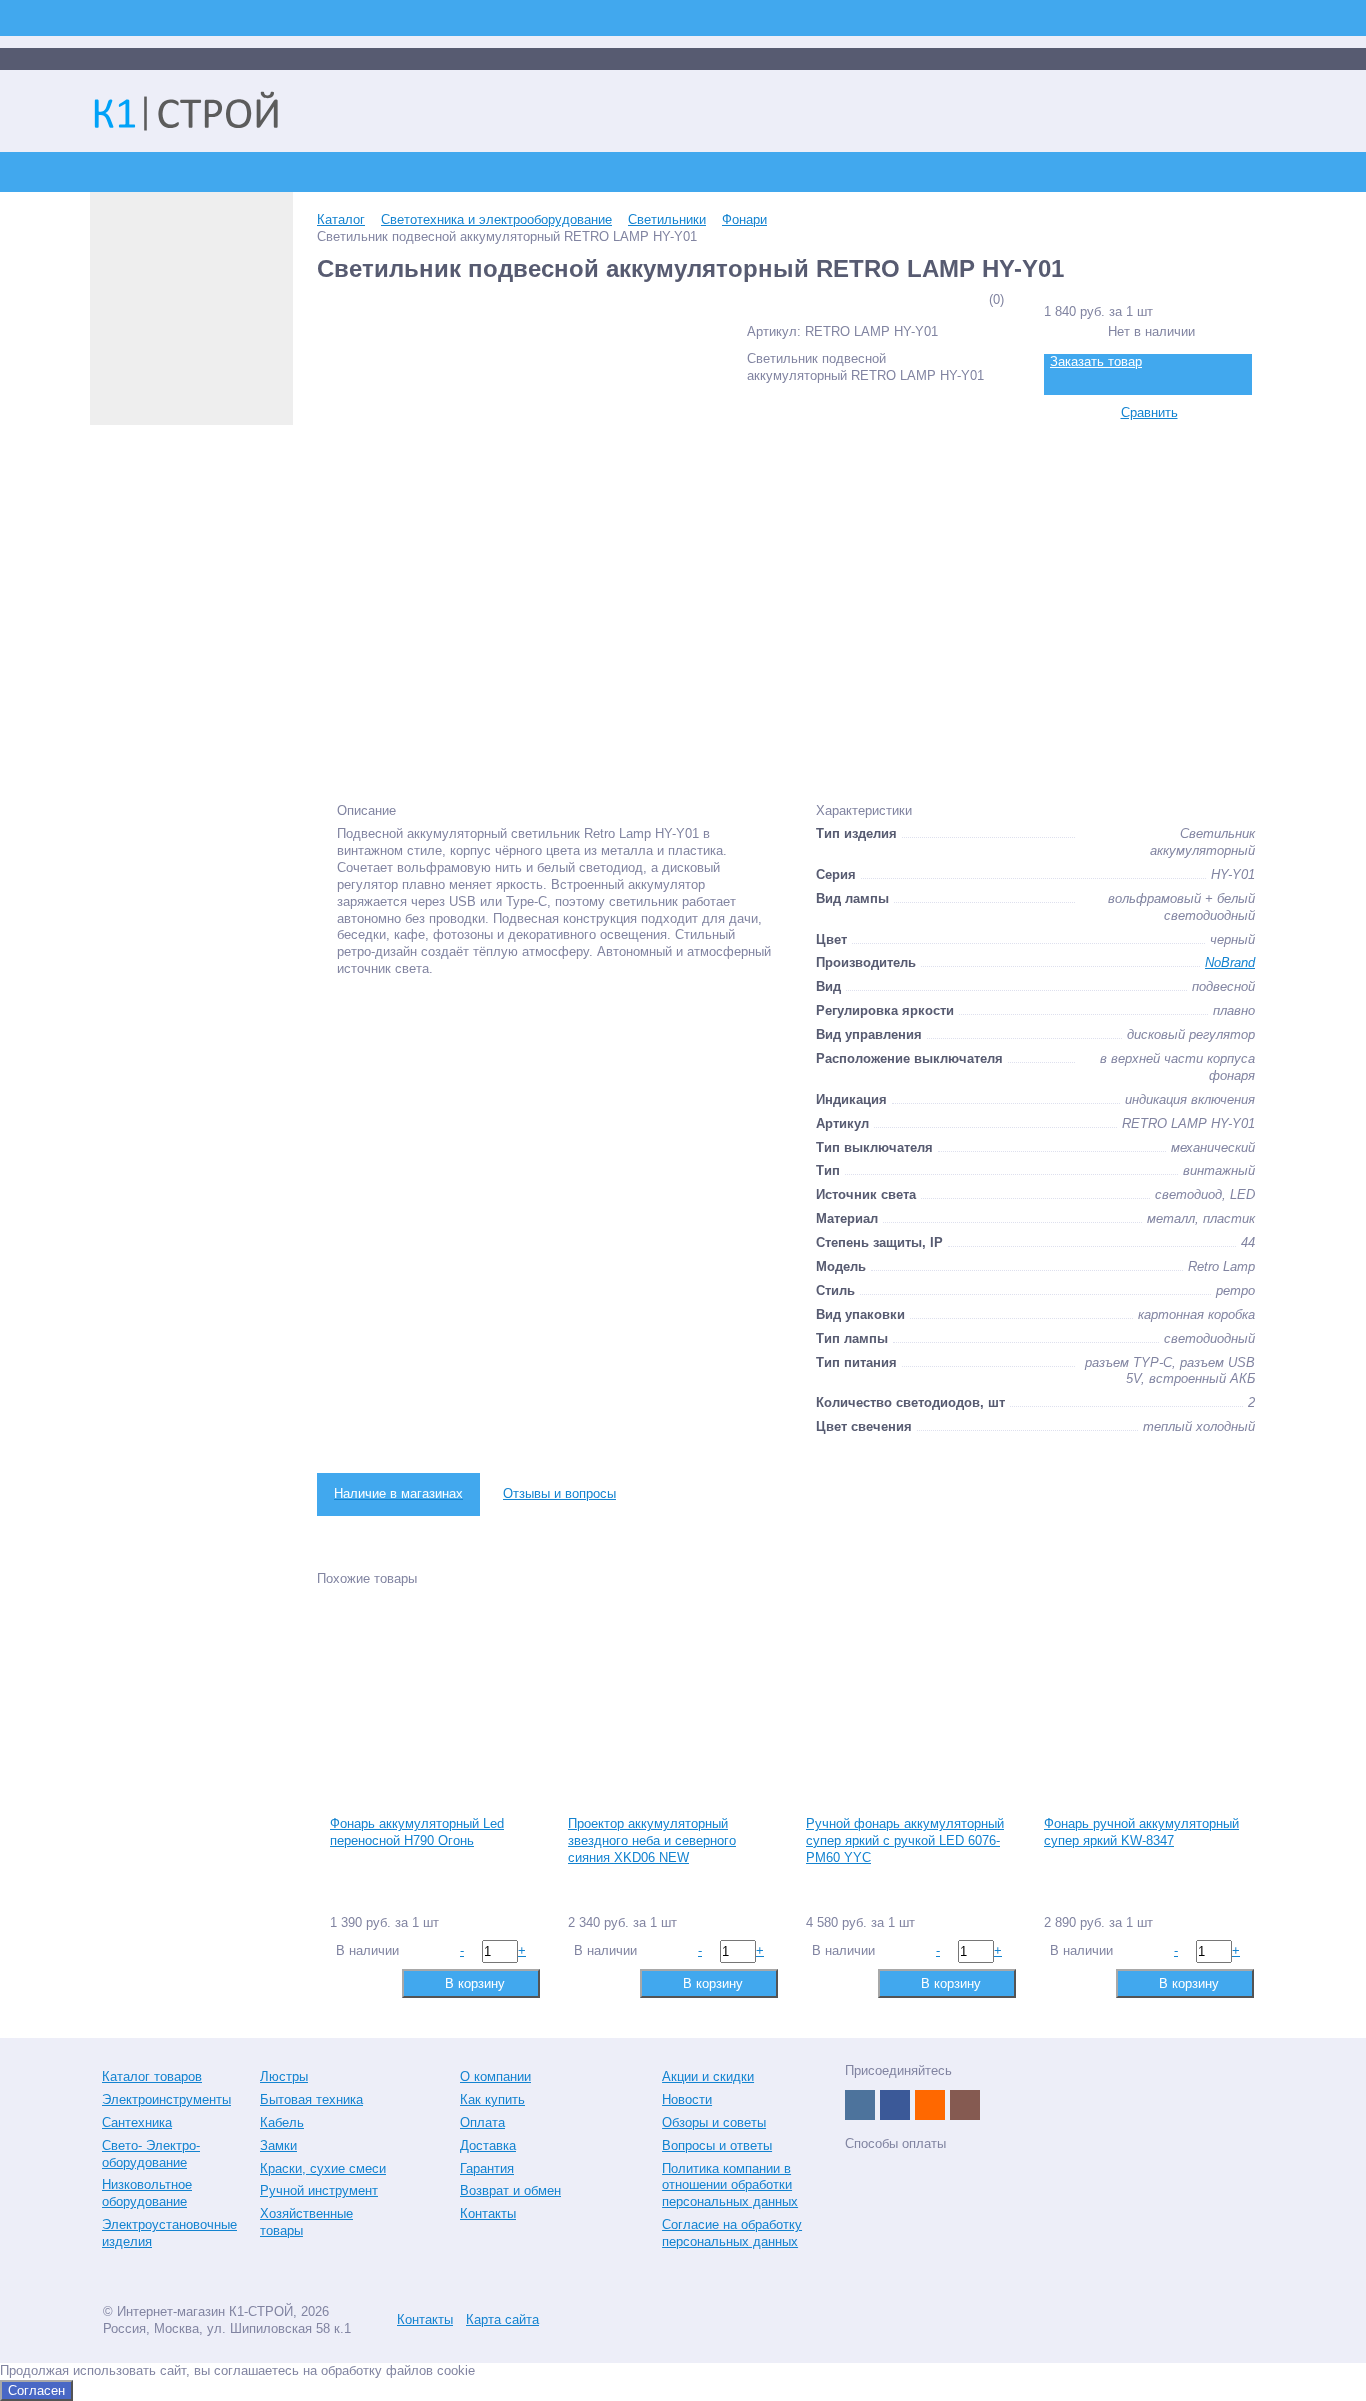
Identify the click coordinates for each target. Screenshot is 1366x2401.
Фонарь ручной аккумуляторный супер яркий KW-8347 (1141, 1832)
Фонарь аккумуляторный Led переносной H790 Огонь (417, 1832)
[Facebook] (895, 2105)
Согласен (36, 2390)
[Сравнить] (343, 1982)
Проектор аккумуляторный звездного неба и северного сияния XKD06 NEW (652, 1840)
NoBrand (1230, 962)
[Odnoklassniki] (930, 2105)
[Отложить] (375, 1982)
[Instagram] (965, 2105)
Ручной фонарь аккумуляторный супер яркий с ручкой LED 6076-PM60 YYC (905, 1840)
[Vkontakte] (860, 2105)
